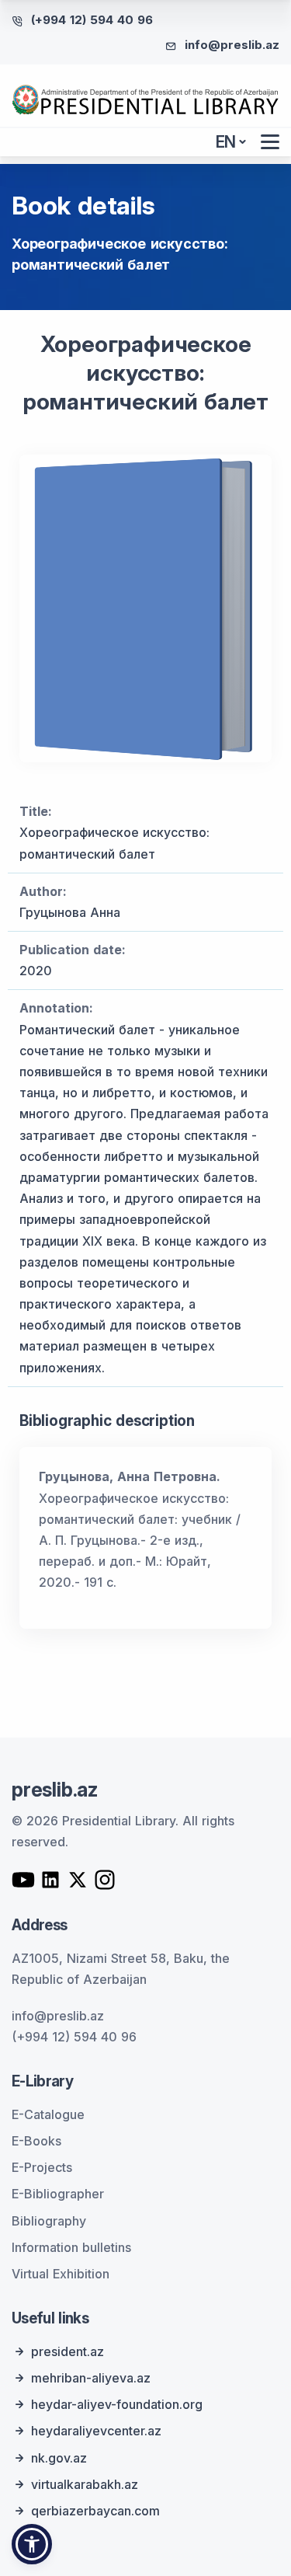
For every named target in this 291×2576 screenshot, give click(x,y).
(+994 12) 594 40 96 (92, 20)
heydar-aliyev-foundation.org (117, 2404)
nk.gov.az (59, 2458)
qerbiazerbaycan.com (95, 2511)
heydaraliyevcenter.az (96, 2431)
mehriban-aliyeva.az (91, 2378)
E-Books (36, 2141)
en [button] (226, 142)
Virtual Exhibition (61, 2274)
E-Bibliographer (58, 2194)
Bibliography (49, 2221)
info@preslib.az (232, 45)
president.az (68, 2351)
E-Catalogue (48, 2114)
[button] (32, 2544)
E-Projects (42, 2167)
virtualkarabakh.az (85, 2484)
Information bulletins (71, 2247)
